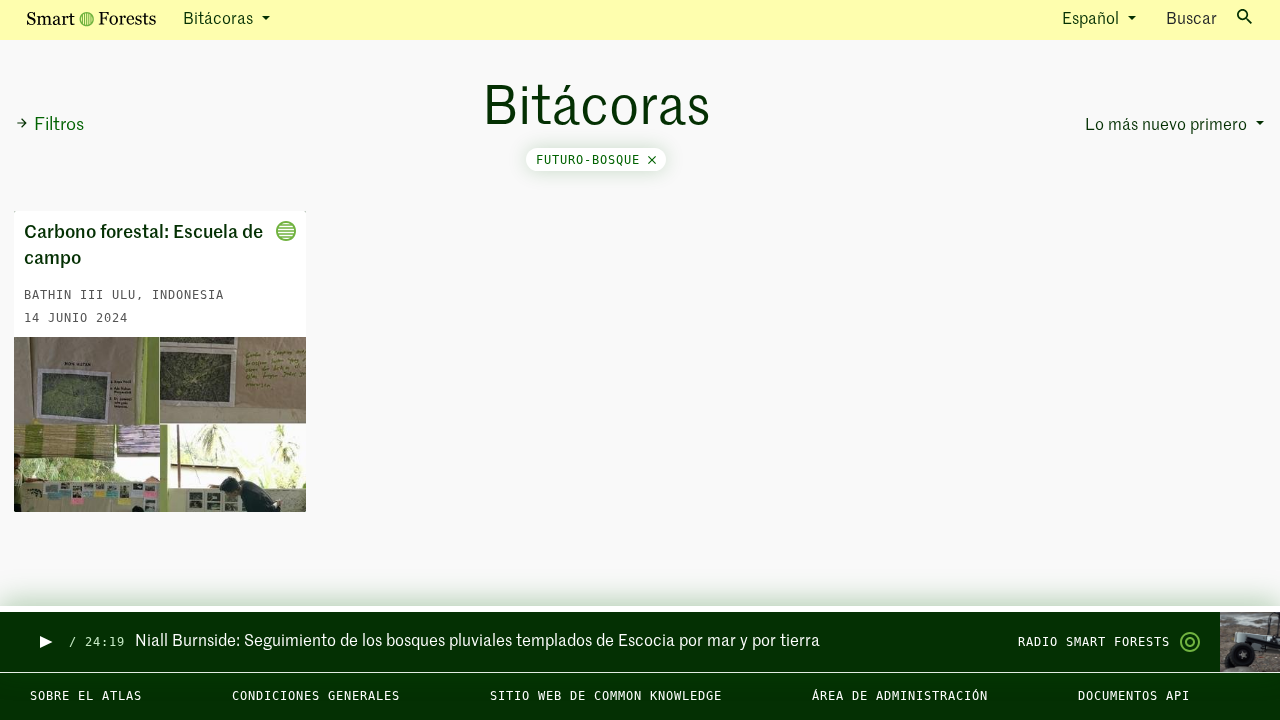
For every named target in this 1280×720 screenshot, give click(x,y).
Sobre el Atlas (86, 696)
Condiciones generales (316, 696)
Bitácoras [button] (220, 20)
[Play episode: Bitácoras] (44, 642)
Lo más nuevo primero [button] (1168, 126)
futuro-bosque (592, 160)
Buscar (1191, 20)
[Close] (652, 160)
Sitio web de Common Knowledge (606, 696)
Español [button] (1092, 20)
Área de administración (900, 696)
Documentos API (1134, 696)
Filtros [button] (59, 125)
